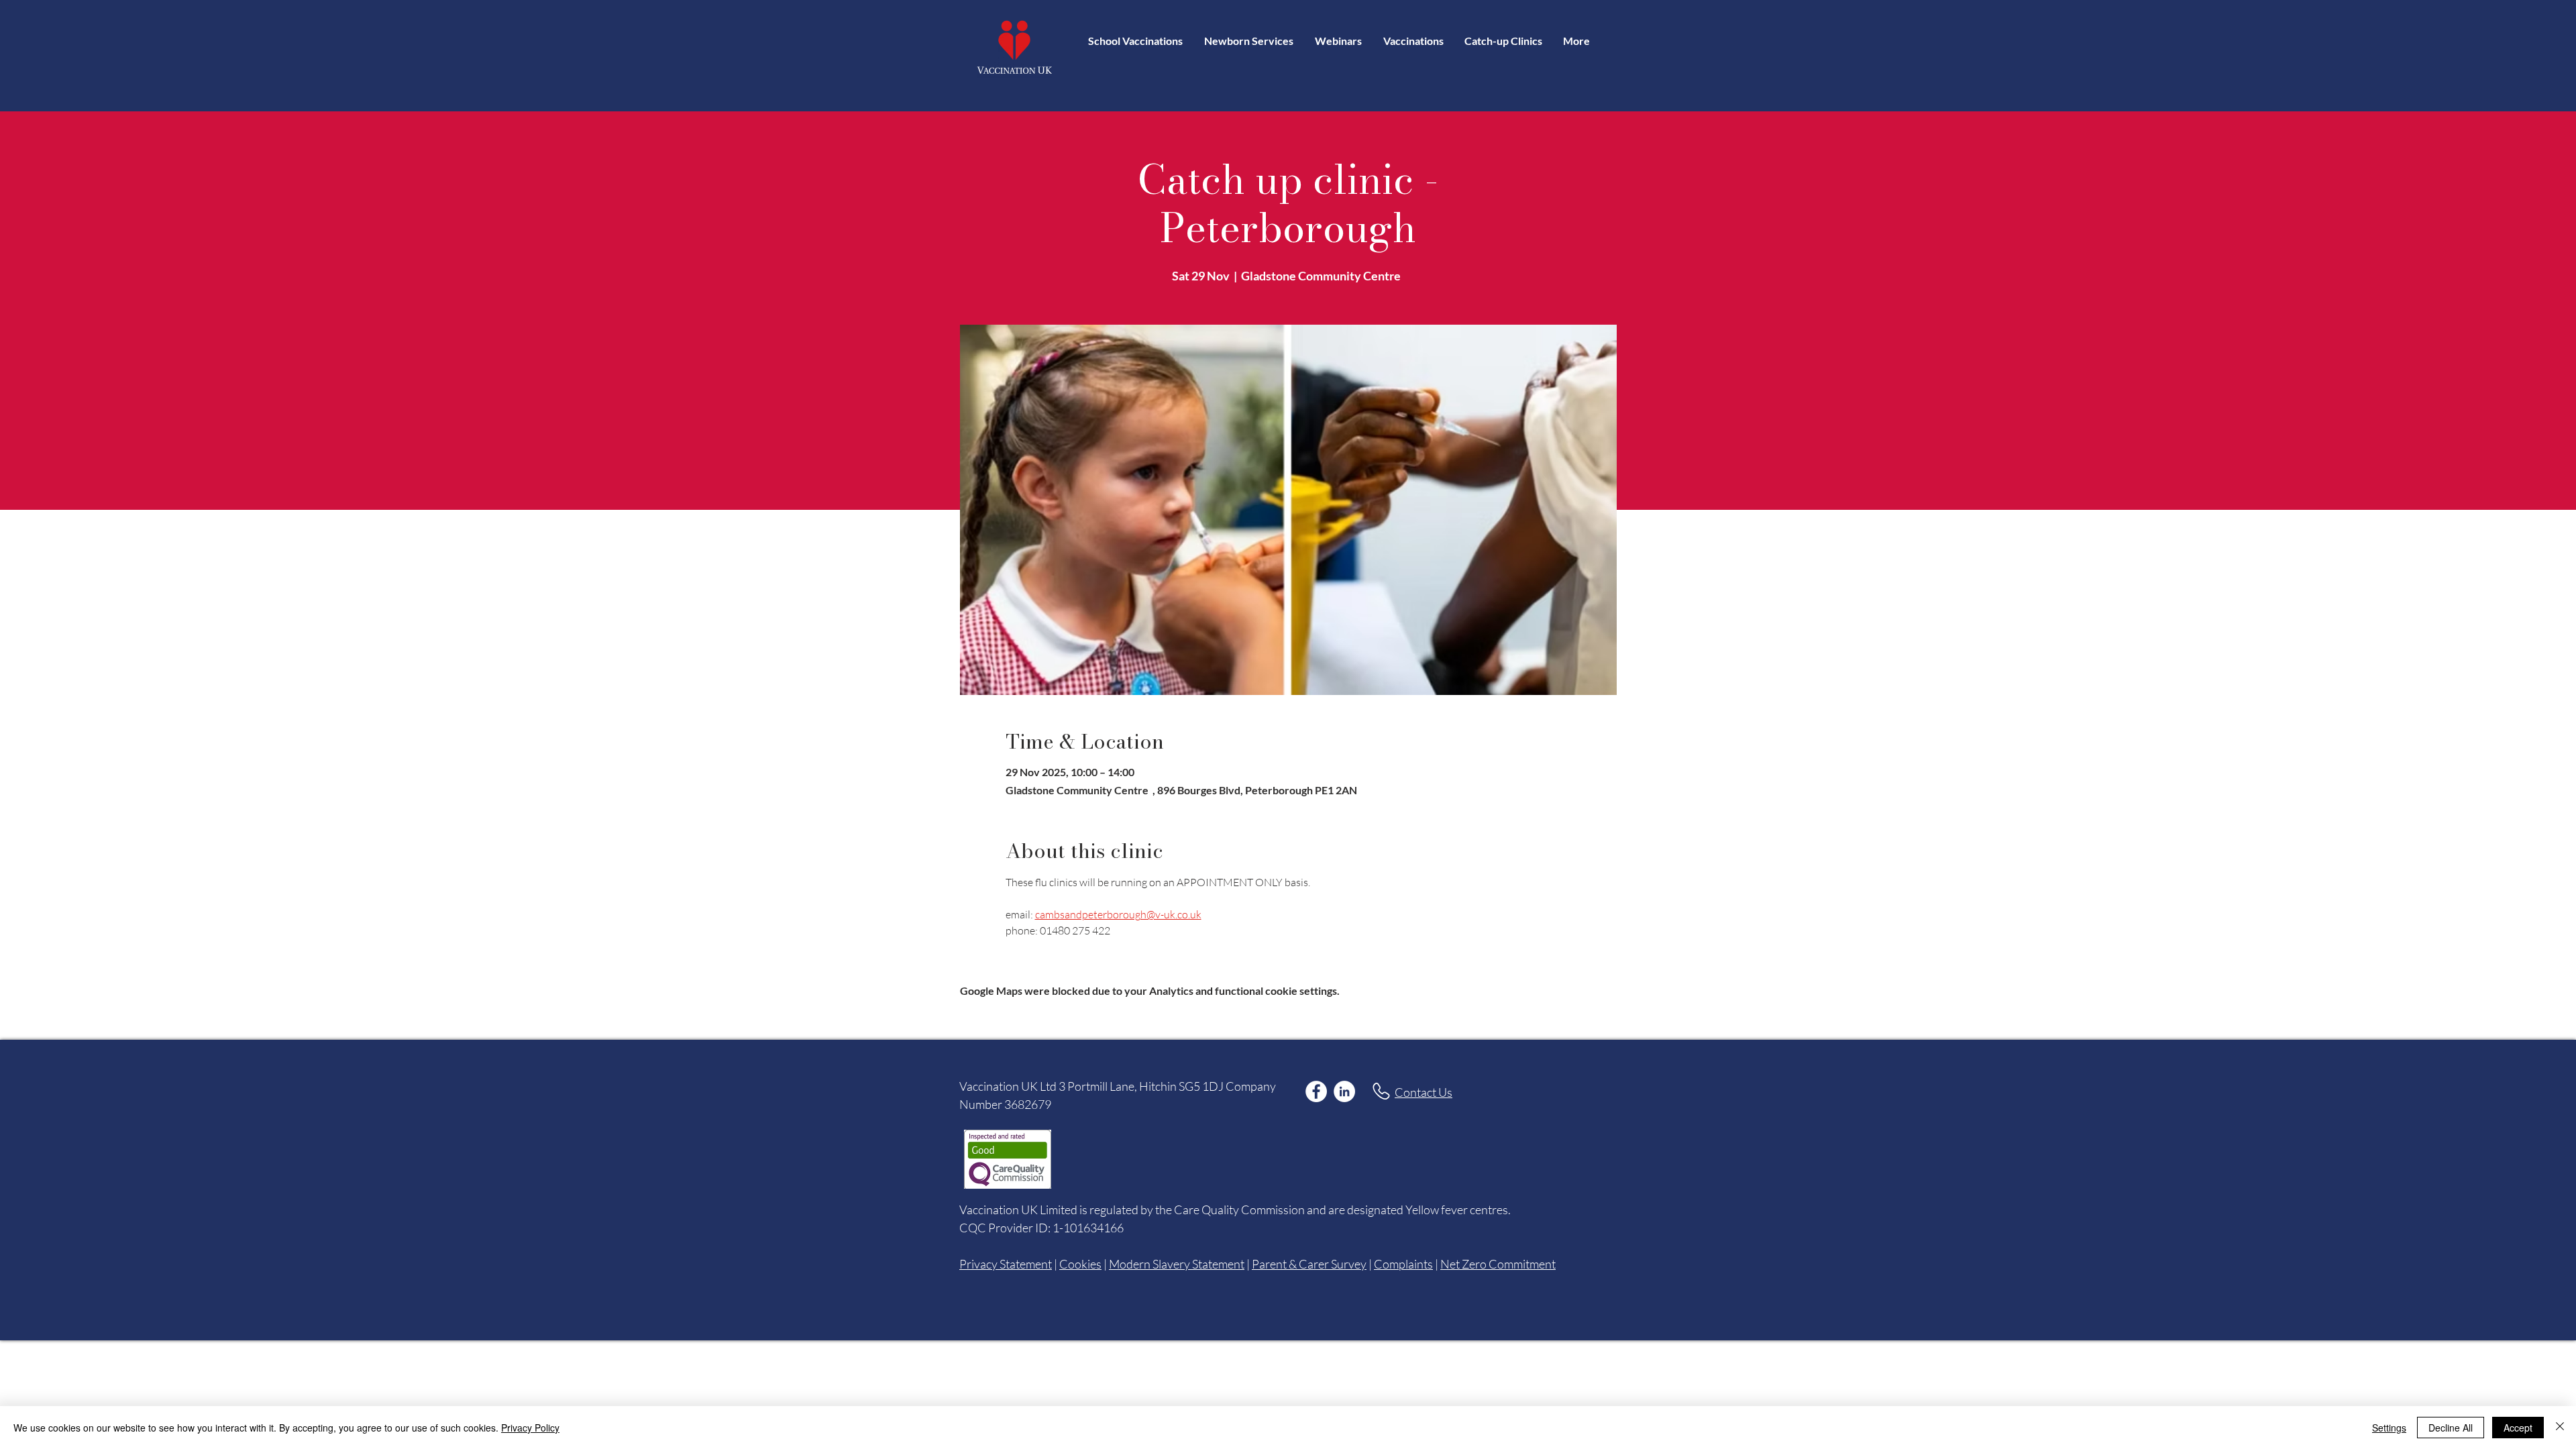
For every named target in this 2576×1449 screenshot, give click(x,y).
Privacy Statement (1006, 1264)
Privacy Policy (530, 1428)
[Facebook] (1316, 1091)
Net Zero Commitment (1498, 1264)
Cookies (1080, 1264)
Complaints (1403, 1264)
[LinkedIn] (1344, 1091)
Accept (2518, 1428)
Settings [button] (2389, 1428)
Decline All (2451, 1428)
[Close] (2560, 1428)
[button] (1413, 41)
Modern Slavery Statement (1177, 1264)
